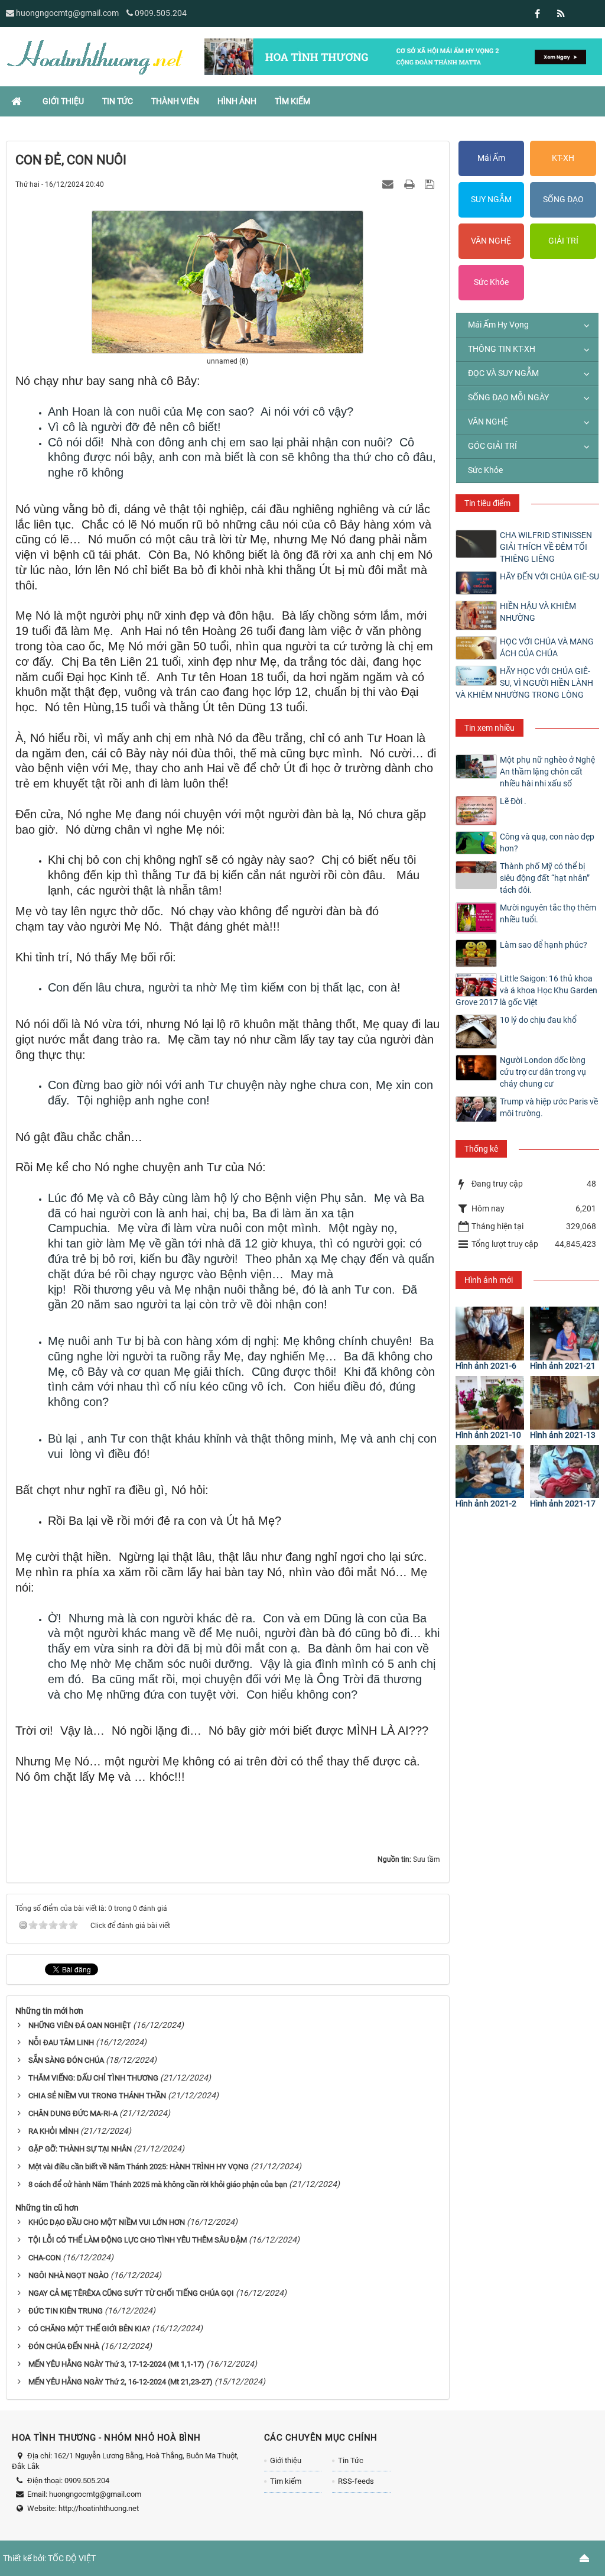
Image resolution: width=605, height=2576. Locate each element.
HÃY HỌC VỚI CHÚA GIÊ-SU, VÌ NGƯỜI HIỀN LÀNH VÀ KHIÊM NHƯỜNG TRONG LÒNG (524, 683)
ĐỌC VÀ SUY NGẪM (503, 373)
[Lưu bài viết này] (431, 184)
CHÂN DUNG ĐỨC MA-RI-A (73, 2113)
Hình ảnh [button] (237, 101)
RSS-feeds (356, 2481)
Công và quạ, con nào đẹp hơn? (547, 843)
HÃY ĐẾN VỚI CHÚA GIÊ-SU (549, 576)
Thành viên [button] (175, 101)
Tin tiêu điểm (487, 503)
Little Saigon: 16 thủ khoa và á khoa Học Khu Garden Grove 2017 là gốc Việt (526, 990)
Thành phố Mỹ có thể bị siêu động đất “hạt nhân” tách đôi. (545, 878)
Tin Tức (351, 2460)
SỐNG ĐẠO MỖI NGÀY (508, 397)
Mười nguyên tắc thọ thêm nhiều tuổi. (548, 913)
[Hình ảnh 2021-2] (490, 1472)
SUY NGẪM (491, 199)
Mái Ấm (491, 158)
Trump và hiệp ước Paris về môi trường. (549, 1107)
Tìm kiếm (286, 2481)
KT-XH (563, 158)
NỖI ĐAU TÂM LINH (61, 2042)
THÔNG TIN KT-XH (502, 349)
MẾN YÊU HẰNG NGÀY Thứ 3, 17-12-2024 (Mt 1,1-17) (116, 2364)
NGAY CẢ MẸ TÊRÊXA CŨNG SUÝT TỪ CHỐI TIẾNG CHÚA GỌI (131, 2293)
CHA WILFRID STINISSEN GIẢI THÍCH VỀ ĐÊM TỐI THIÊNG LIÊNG (546, 547)
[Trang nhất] (18, 101)
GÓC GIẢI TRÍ (492, 446)
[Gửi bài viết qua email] (389, 184)
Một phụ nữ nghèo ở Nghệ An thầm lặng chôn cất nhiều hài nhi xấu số (547, 772)
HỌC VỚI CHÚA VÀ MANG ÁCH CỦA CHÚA (547, 647)
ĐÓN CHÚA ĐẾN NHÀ (64, 2346)
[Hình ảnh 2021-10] (490, 1403)
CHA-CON (45, 2258)
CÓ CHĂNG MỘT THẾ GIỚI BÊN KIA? (89, 2329)
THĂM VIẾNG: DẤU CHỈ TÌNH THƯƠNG (93, 2078)
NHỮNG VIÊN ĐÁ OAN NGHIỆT (80, 2025)
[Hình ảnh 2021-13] (565, 1403)
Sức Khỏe (491, 282)
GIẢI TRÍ (563, 241)
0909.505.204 (161, 13)
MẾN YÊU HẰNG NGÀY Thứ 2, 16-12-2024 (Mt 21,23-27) (121, 2382)
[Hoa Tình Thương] (95, 56)
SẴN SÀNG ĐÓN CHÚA (66, 2060)
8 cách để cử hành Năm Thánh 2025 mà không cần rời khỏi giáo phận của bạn (158, 2184)
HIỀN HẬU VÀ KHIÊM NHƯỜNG (538, 612)
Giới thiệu (286, 2460)
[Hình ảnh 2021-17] (565, 1472)
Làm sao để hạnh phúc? (544, 945)
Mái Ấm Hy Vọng (498, 325)
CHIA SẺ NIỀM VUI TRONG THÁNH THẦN (97, 2096)
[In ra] (411, 184)
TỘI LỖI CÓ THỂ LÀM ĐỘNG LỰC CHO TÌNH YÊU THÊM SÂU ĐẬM (138, 2240)
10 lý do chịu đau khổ (538, 1020)
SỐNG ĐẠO (563, 199)
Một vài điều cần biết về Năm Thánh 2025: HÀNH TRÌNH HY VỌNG (139, 2167)
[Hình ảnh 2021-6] (490, 1334)
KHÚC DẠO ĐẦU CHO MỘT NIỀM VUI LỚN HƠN (107, 2222)
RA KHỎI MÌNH (53, 2131)
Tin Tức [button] (118, 101)
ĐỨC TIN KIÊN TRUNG (66, 2311)
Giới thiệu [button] (63, 101)
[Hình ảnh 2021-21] (565, 1334)
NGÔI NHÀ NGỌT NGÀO (69, 2275)
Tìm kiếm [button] (292, 101)
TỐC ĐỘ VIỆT (72, 2558)
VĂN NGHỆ (491, 241)
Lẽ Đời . (513, 801)
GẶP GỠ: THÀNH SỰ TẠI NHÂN (80, 2149)
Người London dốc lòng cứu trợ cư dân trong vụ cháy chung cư (543, 1072)
